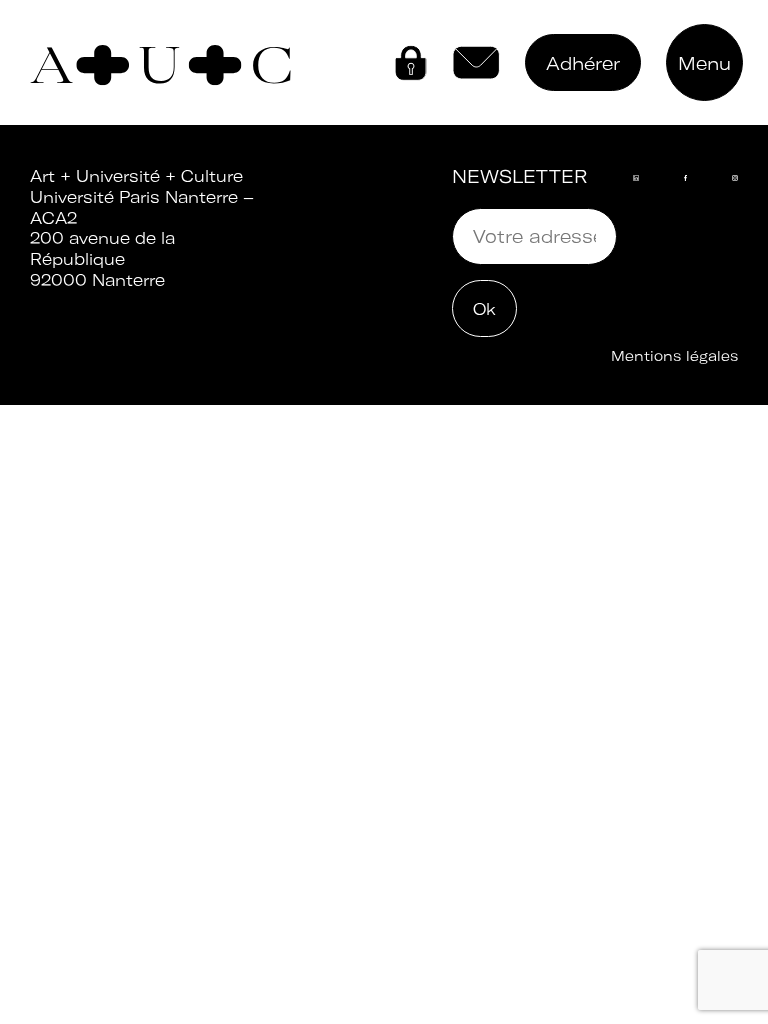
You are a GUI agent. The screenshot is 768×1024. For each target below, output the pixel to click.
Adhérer (583, 63)
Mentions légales (674, 356)
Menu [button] (704, 63)
